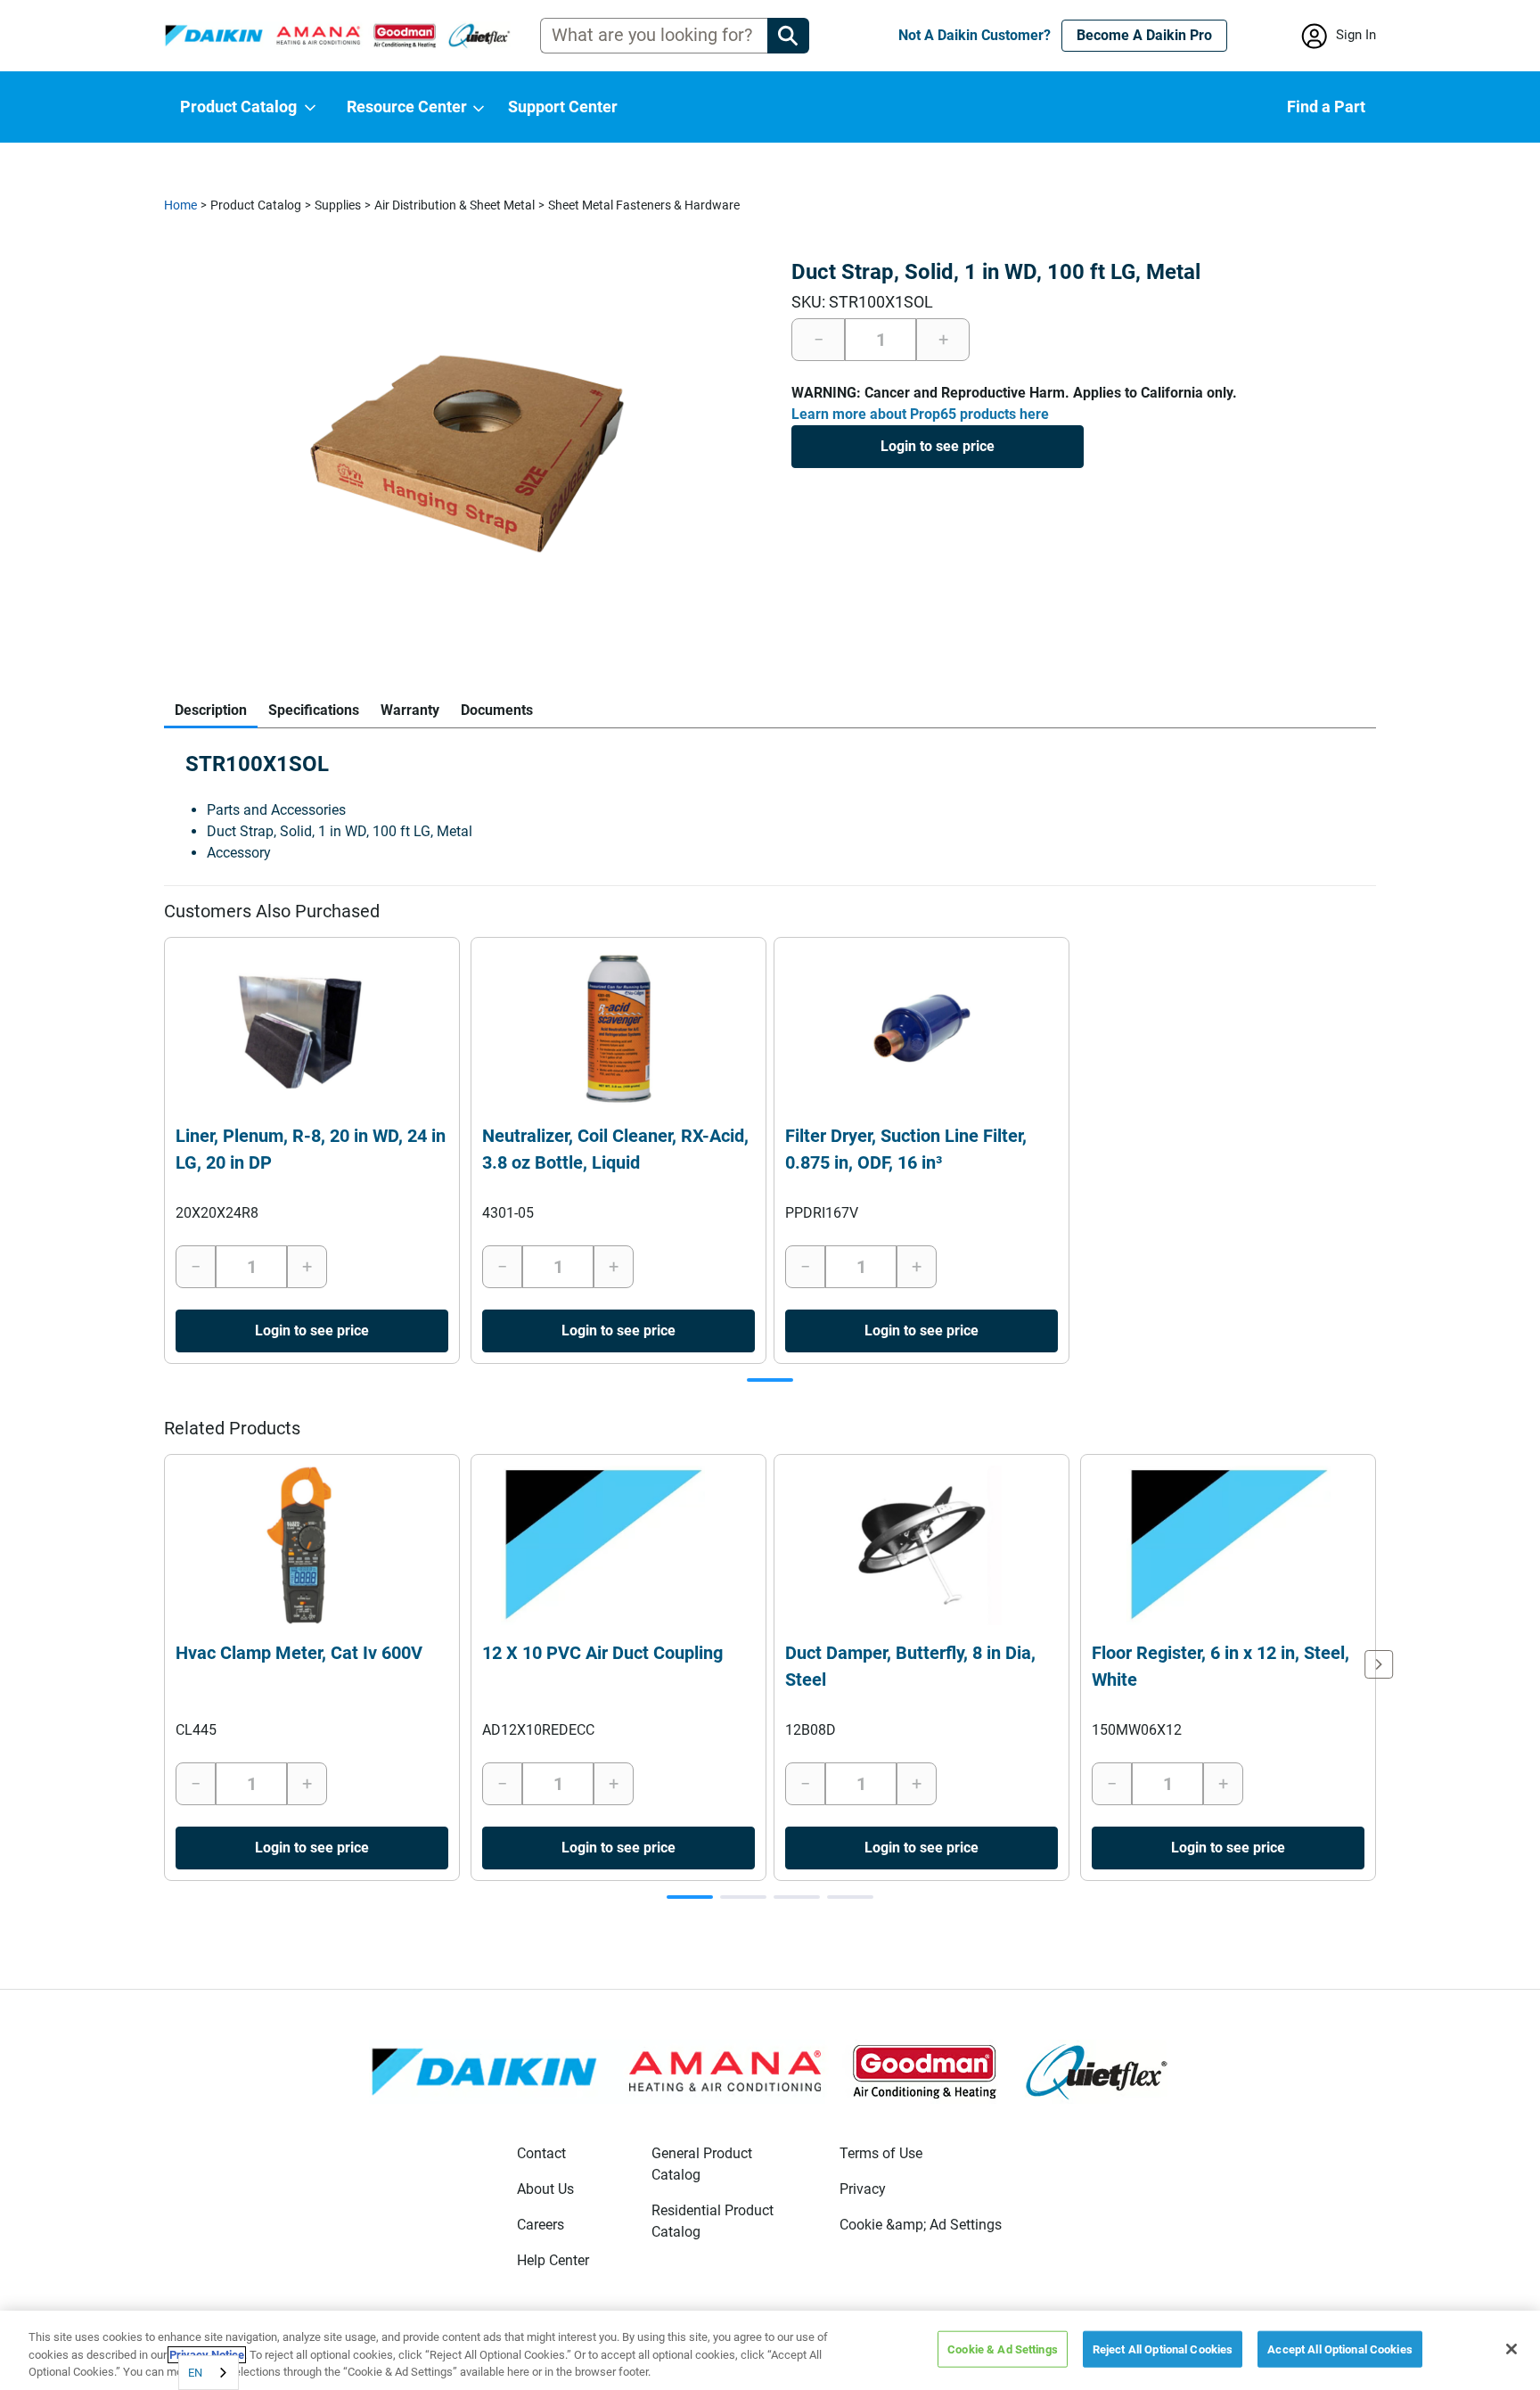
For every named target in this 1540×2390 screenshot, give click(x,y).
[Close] (1511, 2349)
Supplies (338, 205)
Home (180, 205)
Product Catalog (256, 205)
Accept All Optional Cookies (1340, 2349)
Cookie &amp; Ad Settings (921, 2225)
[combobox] (209, 2373)
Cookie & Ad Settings (1003, 2349)
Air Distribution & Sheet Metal (455, 205)
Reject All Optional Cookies (1163, 2349)
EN (195, 2373)
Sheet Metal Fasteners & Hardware (644, 205)
